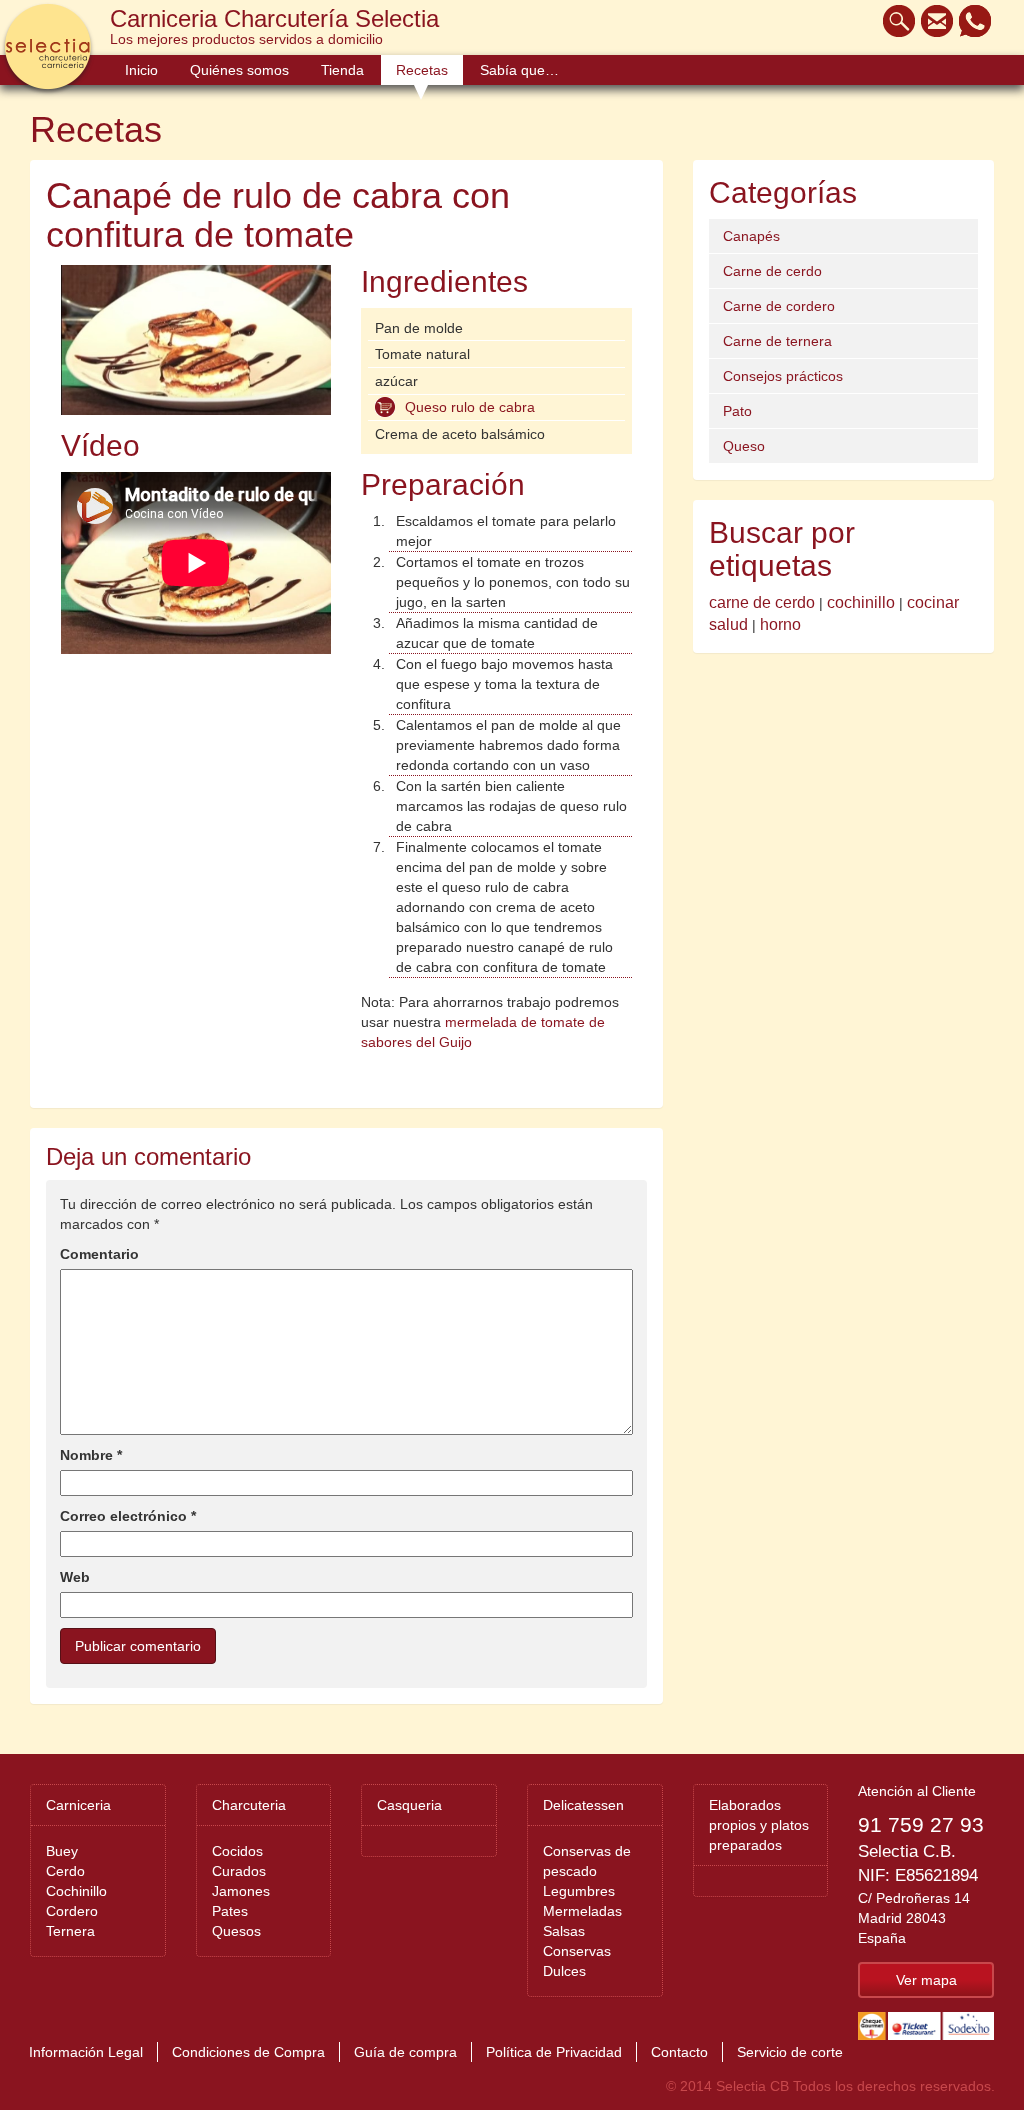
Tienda (342, 70)
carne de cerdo (762, 602)
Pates (230, 1911)
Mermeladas (582, 1911)
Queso (744, 446)
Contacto (679, 2052)
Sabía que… (519, 70)
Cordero (72, 1911)
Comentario (99, 1254)
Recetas (422, 70)
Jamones (241, 1891)
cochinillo (861, 602)
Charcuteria (249, 1805)
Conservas (577, 1951)
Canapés (751, 236)
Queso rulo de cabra (470, 407)
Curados (239, 1871)
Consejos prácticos (783, 376)
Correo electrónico (128, 1516)
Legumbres (579, 1891)
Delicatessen (583, 1805)
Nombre (91, 1455)
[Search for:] (894, 21)
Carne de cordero (779, 306)
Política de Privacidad (554, 2052)
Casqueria (409, 1805)
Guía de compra (405, 2052)
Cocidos (237, 1851)
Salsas (564, 1931)
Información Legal (86, 2052)
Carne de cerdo (772, 271)
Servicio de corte (790, 2052)
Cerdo (65, 1871)
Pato (737, 411)
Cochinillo (76, 1891)
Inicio (141, 70)
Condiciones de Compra (248, 2052)
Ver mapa (926, 1980)
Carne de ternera (777, 341)
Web (75, 1577)
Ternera (70, 1931)
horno (780, 624)
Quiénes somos (239, 70)
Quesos (236, 1931)
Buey (62, 1851)
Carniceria (78, 1805)
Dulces (564, 1971)
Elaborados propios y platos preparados (759, 1825)
